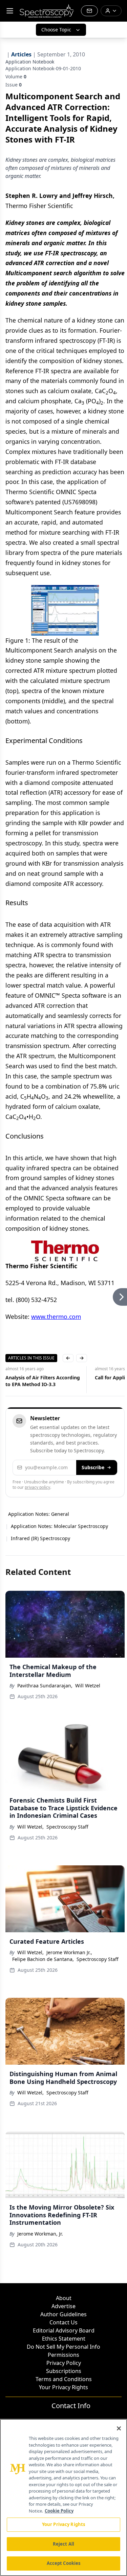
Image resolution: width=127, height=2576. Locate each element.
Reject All (63, 2544)
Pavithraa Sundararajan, (45, 1686)
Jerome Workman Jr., (69, 1952)
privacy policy (37, 1487)
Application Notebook (30, 62)
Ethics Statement (64, 2339)
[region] (63, 2497)
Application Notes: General (39, 1514)
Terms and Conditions (64, 2379)
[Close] (119, 2428)
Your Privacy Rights (63, 2387)
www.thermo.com (56, 1317)
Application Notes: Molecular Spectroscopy (59, 1526)
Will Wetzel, (30, 1827)
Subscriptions (64, 2371)
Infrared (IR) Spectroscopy (40, 1538)
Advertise (63, 2306)
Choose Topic (56, 30)
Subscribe (93, 1467)
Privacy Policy (64, 2363)
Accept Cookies (64, 2563)
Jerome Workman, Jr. (40, 2234)
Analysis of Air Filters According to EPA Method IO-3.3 (43, 1381)
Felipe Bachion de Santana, (43, 1959)
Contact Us (63, 2322)
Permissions (63, 2355)
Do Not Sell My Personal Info (63, 2347)
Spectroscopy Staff (67, 1827)
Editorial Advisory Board (64, 2330)
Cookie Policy (59, 2511)
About (64, 2298)
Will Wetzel (88, 1686)
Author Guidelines (63, 2314)
